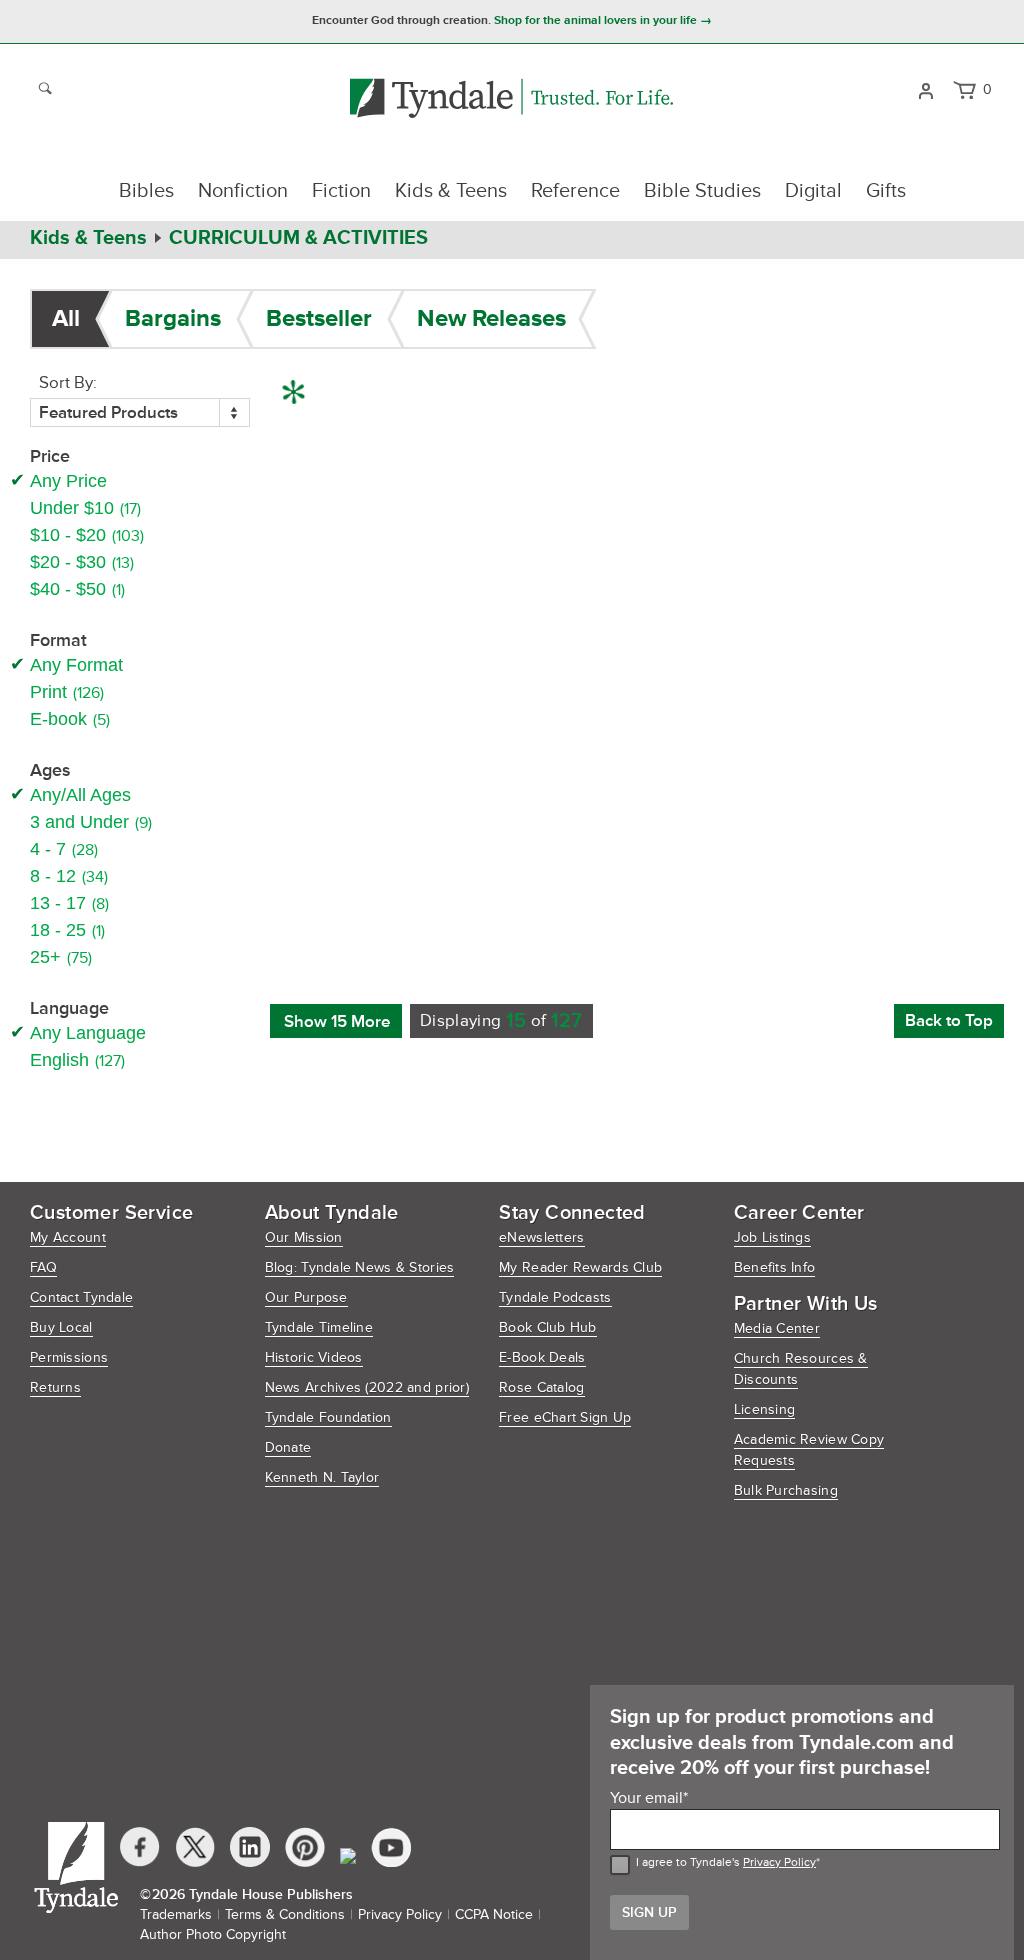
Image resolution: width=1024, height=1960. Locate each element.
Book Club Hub (548, 1327)
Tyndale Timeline (319, 1327)
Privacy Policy (779, 1862)
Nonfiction (243, 191)
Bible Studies (702, 191)
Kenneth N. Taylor (322, 1477)
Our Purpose (306, 1297)
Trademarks (176, 1914)
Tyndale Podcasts (555, 1297)
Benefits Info (775, 1267)
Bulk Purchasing (786, 1490)
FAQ (43, 1267)
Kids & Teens (451, 191)
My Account (68, 1237)
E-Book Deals (542, 1357)
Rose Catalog (541, 1387)
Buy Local (61, 1327)
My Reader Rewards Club (580, 1267)
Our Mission (304, 1237)
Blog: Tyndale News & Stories (360, 1267)
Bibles (146, 191)
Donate (288, 1447)
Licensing (765, 1409)
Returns (55, 1387)
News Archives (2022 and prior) (367, 1387)
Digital (813, 191)
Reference (575, 191)
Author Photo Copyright (213, 1934)
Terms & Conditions (285, 1914)
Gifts (886, 191)
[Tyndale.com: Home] (511, 99)
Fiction (341, 191)
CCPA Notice (494, 1914)
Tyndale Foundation (328, 1417)
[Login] (925, 89)
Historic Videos (314, 1357)
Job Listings (772, 1237)
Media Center (777, 1328)
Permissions (69, 1357)
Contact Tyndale (81, 1297)
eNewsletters (541, 1237)
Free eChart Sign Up (565, 1417)
